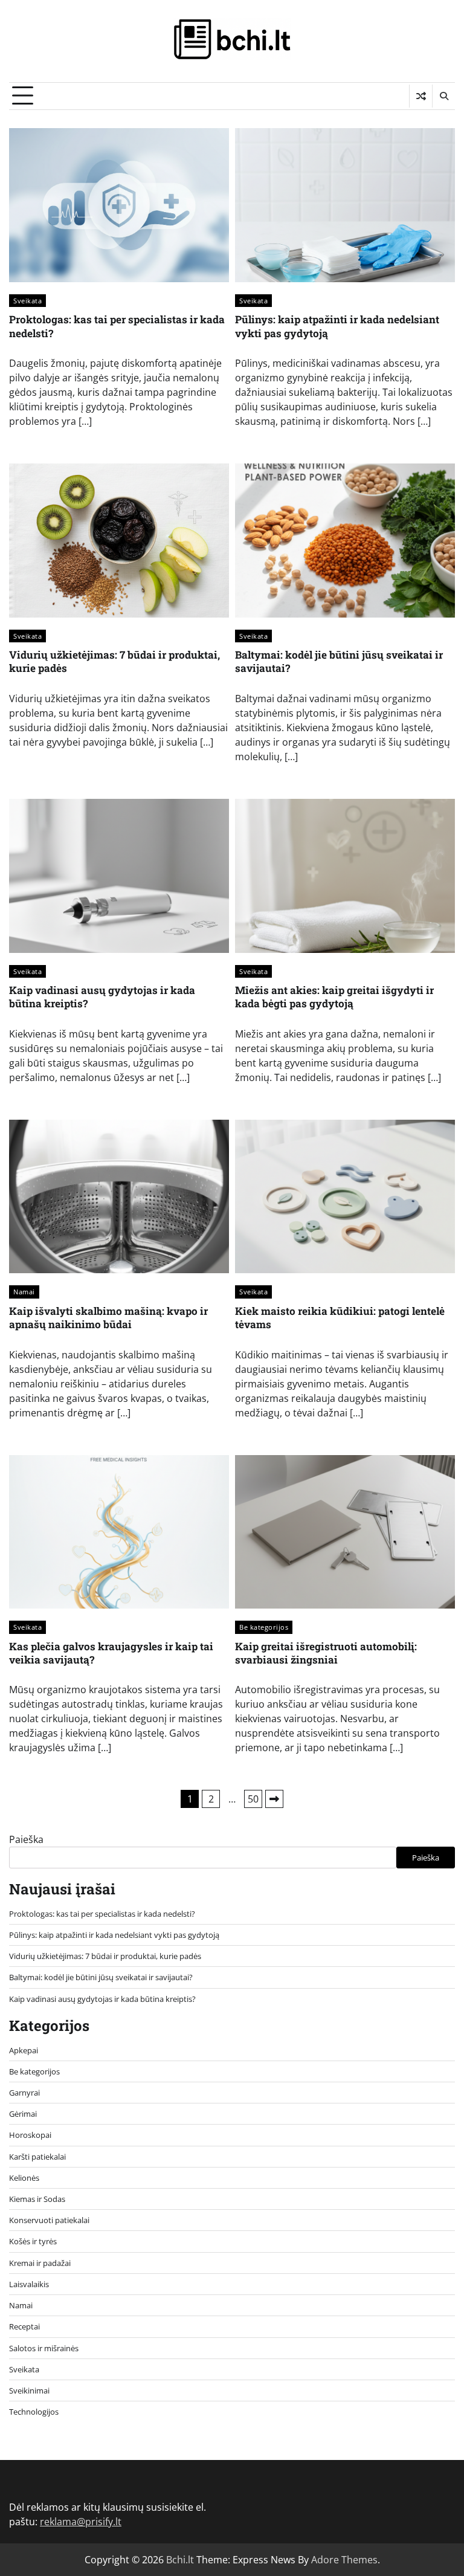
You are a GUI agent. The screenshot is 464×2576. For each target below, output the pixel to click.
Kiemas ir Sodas (37, 2199)
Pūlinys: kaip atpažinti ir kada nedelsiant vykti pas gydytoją (337, 326)
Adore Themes (344, 2560)
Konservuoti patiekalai (49, 2220)
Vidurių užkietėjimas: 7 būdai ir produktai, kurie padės (114, 661)
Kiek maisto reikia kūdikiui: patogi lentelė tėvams (340, 1318)
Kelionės (24, 2178)
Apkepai (24, 2050)
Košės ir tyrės (33, 2241)
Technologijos (34, 2412)
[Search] (443, 96)
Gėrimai (23, 2114)
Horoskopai (30, 2135)
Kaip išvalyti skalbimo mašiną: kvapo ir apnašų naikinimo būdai (108, 1318)
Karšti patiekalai (37, 2157)
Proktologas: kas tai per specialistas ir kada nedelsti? (117, 326)
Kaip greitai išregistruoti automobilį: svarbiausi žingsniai (326, 1653)
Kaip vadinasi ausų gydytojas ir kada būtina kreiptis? (102, 997)
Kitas (274, 1799)
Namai (24, 1292)
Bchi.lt (180, 2560)
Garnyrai (24, 2093)
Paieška (26, 1839)
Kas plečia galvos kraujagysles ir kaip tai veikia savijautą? (111, 1653)
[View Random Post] (421, 96)
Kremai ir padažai (40, 2263)
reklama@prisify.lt (81, 2522)
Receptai (24, 2326)
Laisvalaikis (29, 2284)
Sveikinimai (29, 2390)
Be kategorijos (264, 1627)
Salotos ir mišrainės (44, 2348)
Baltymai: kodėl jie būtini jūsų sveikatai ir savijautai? (339, 661)
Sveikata (27, 301)
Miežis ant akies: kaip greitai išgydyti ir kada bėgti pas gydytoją (334, 997)
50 (253, 1799)
